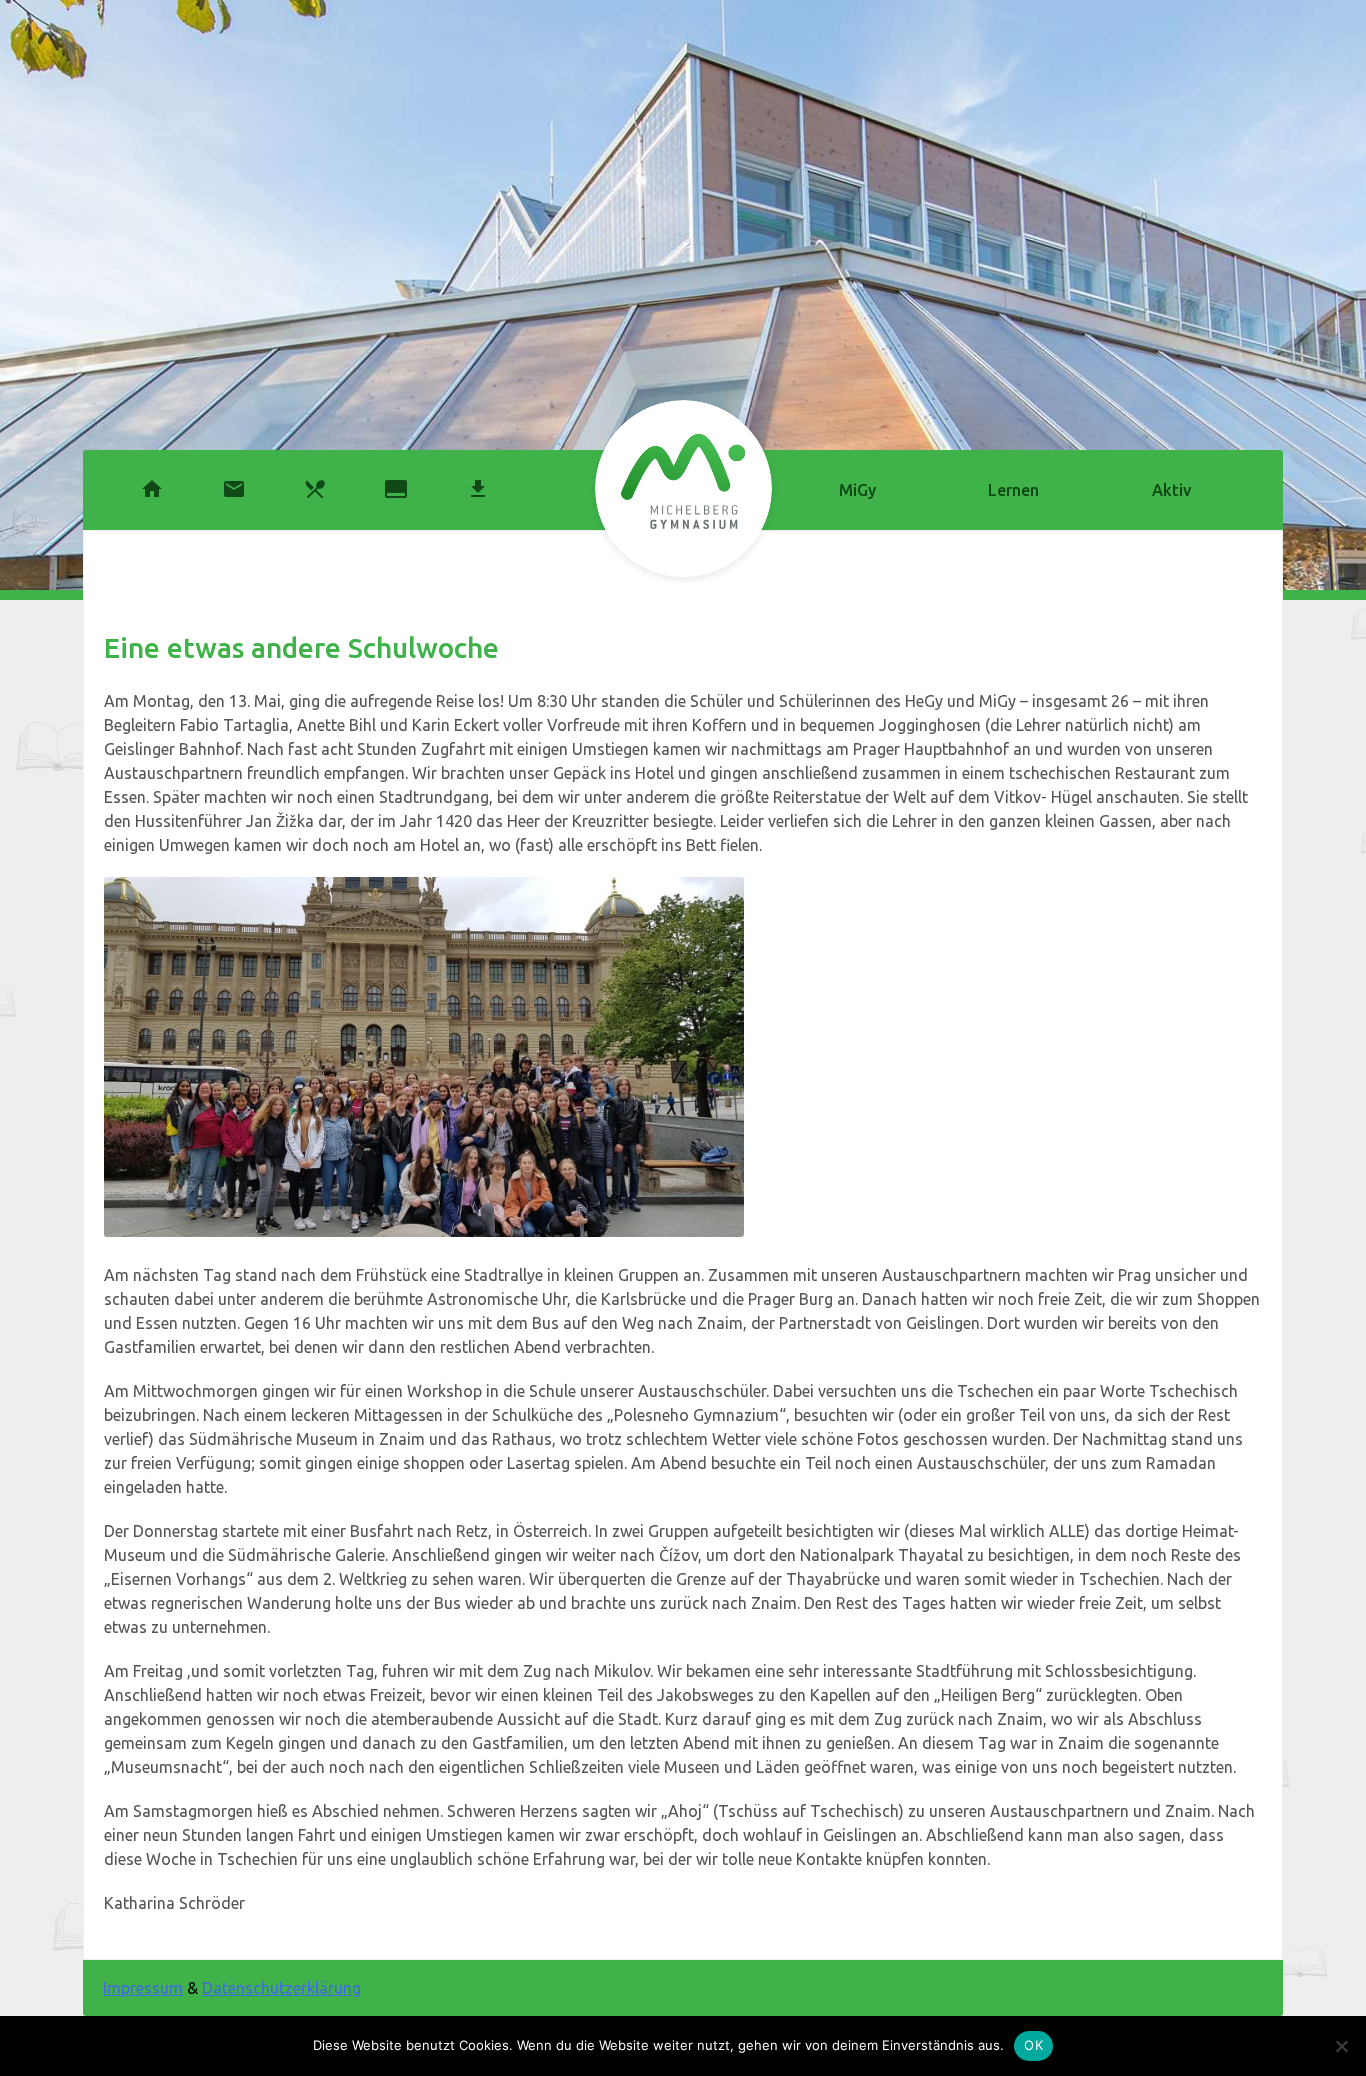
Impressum (143, 1988)
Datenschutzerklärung (281, 1988)
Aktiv (1171, 490)
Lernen (1013, 490)
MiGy (857, 490)
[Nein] (1341, 2046)
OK (1033, 2045)
